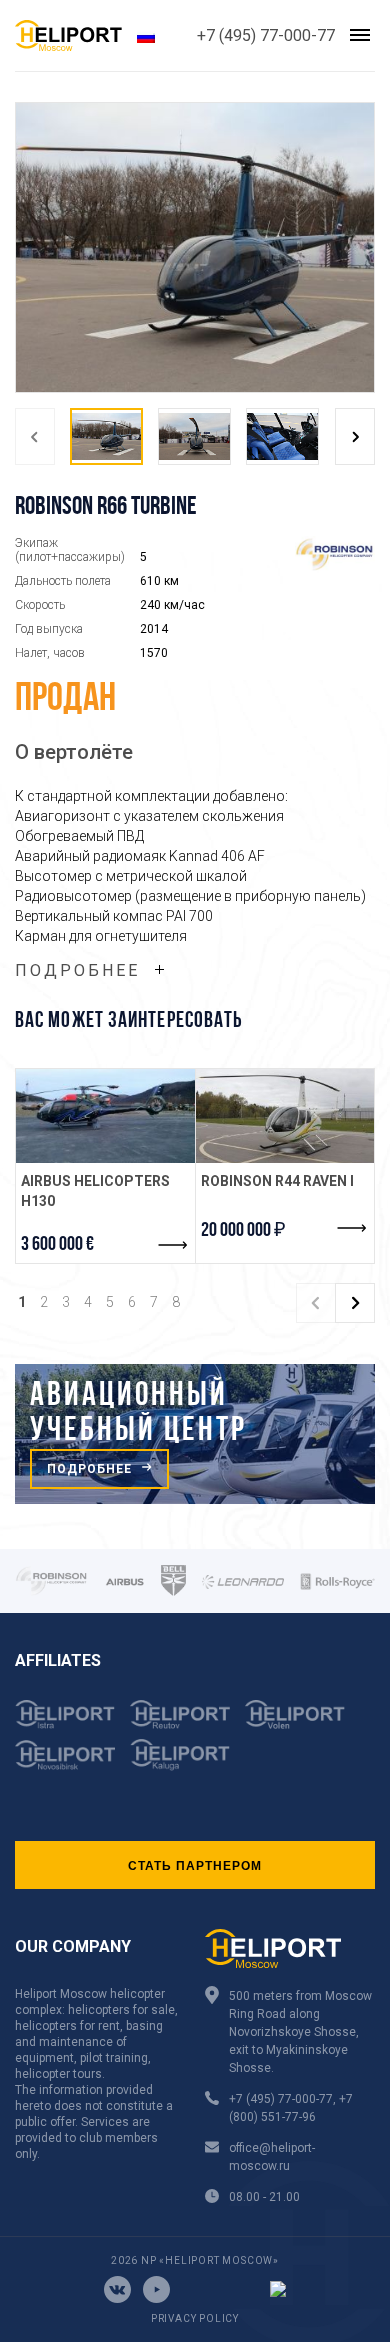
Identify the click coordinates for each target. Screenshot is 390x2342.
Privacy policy (195, 2318)
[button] (35, 436)
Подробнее (77, 970)
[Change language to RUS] (146, 35)
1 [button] (22, 1302)
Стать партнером (195, 1865)
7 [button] (154, 1302)
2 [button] (44, 1302)
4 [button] (88, 1302)
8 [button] (176, 1302)
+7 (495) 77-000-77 (266, 35)
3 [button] (66, 1302)
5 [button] (110, 1302)
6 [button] (132, 1302)
